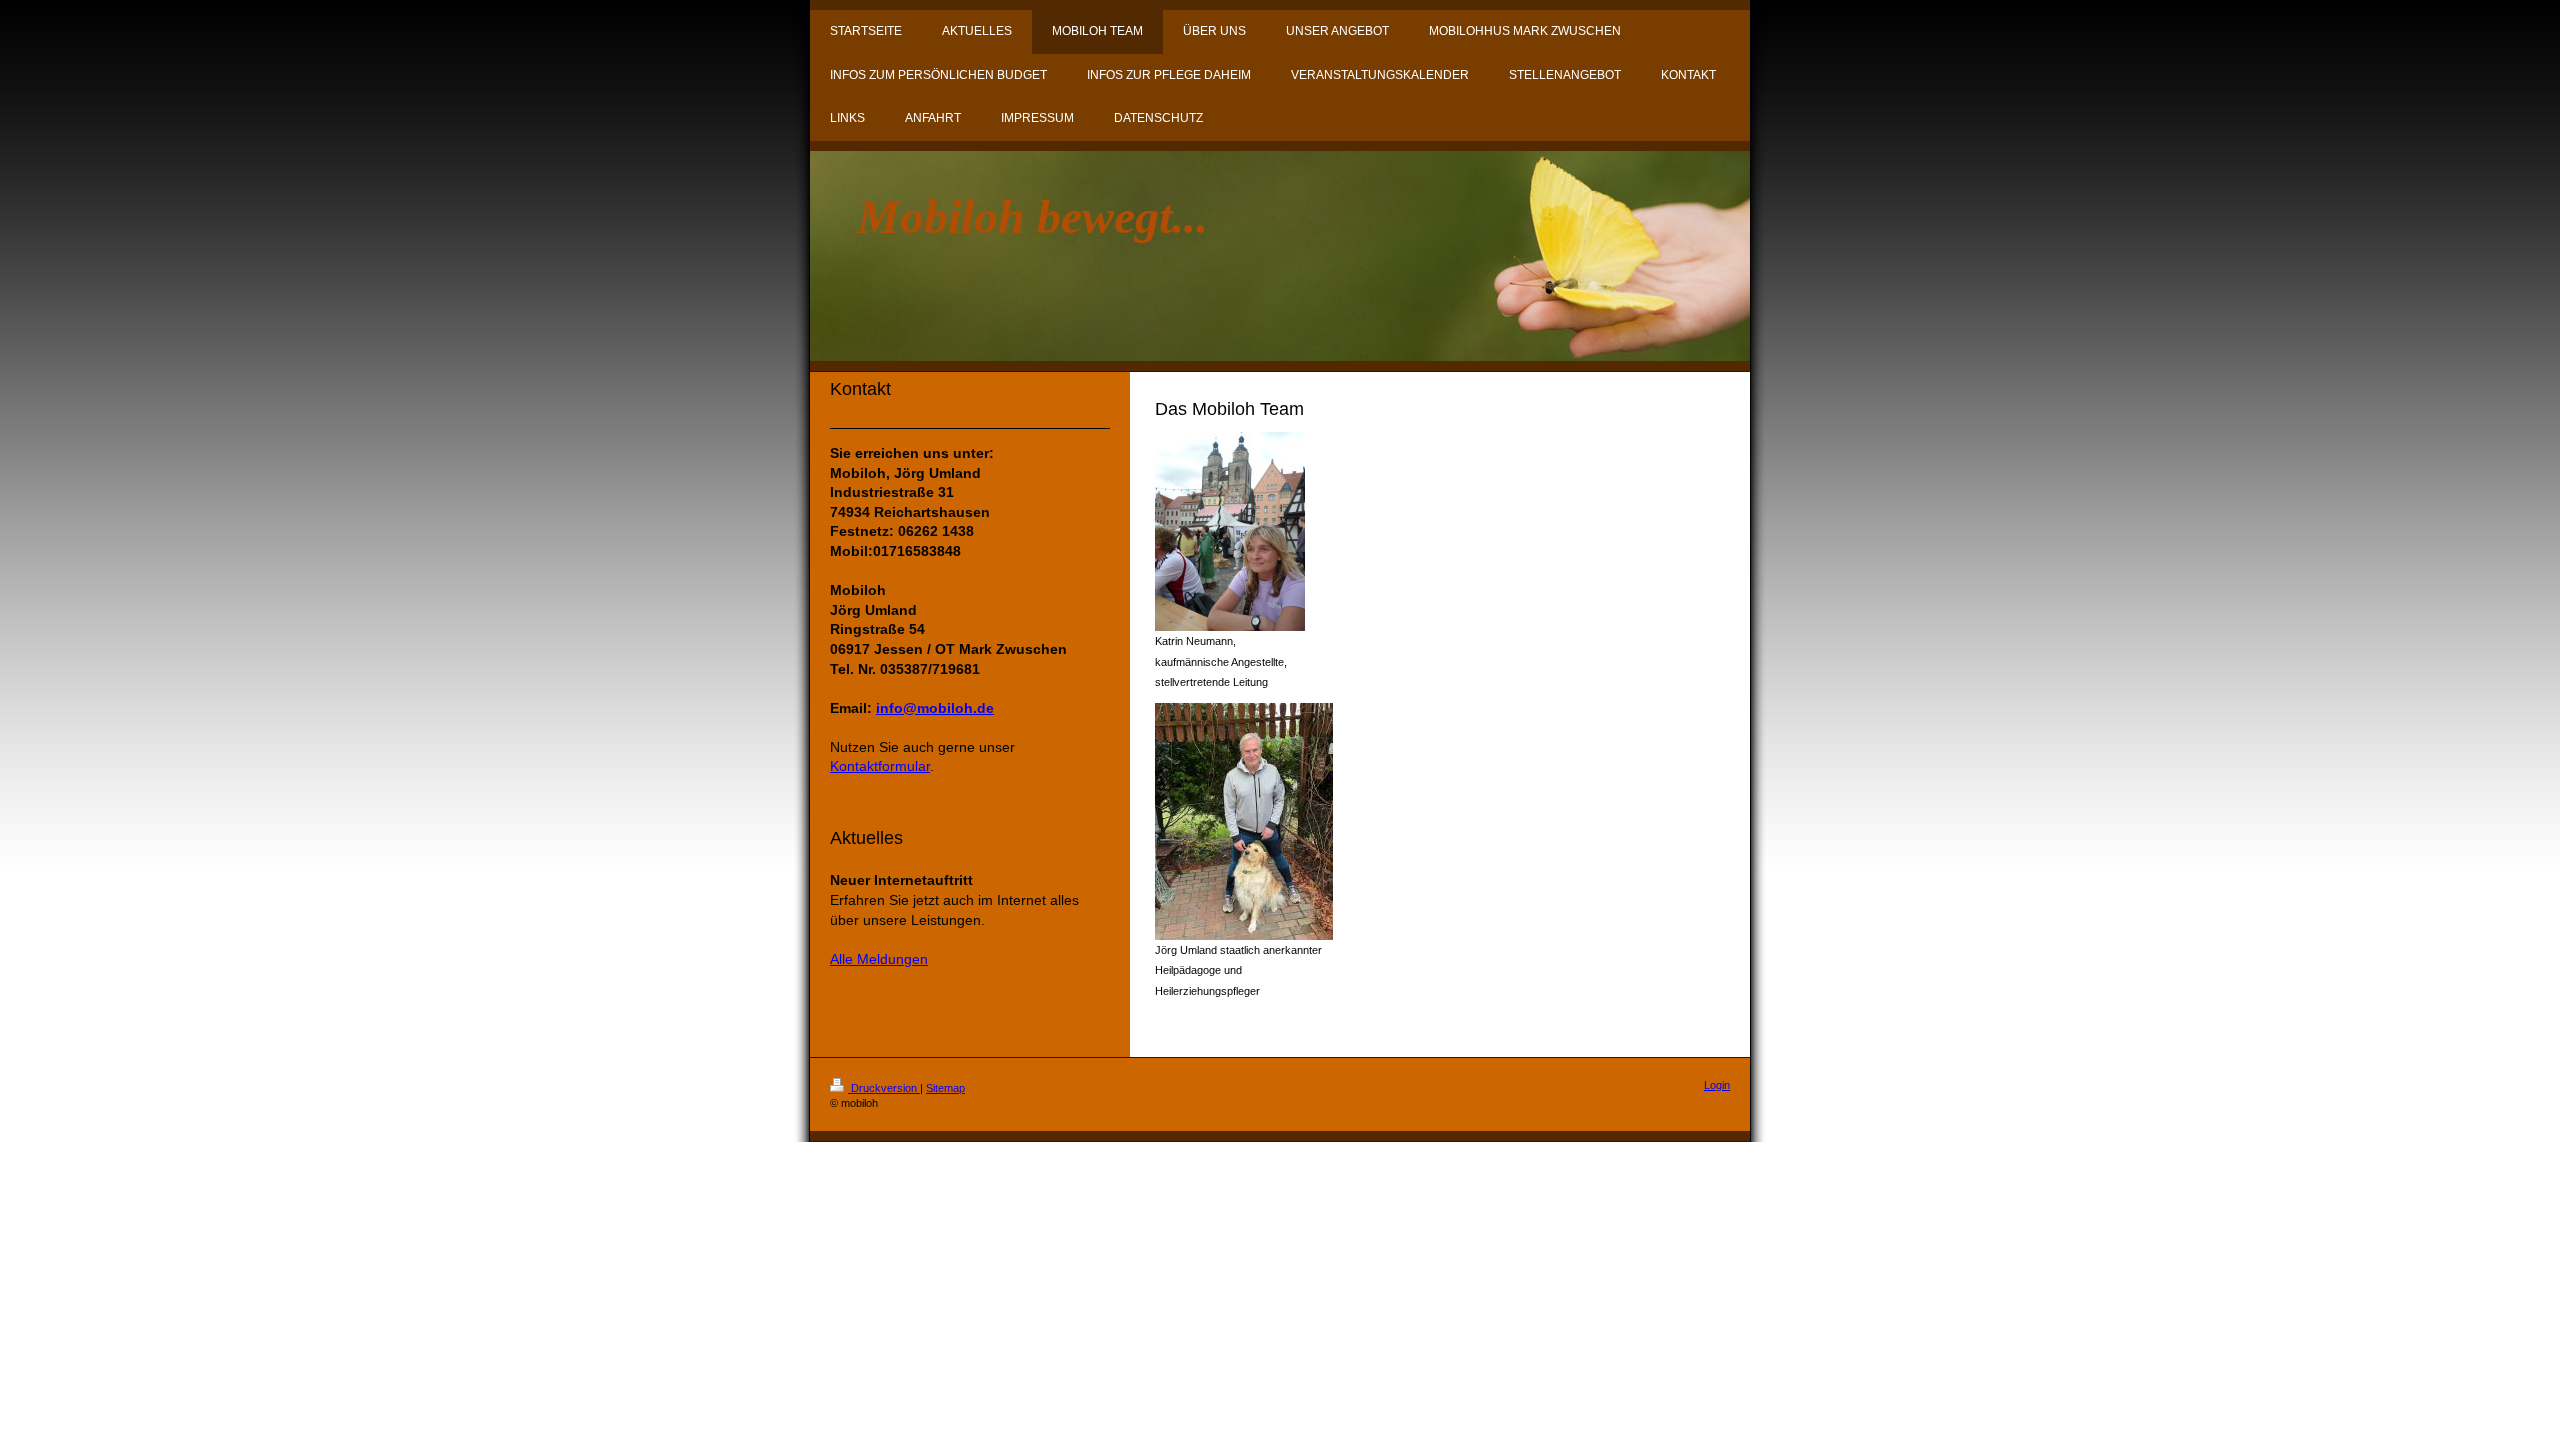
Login (1717, 1085)
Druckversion (884, 1088)
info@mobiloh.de (935, 708)
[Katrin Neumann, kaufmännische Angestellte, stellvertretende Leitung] (1230, 531)
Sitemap (945, 1088)
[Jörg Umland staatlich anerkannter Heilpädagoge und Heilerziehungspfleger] (1244, 821)
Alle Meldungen (879, 959)
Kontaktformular (880, 766)
